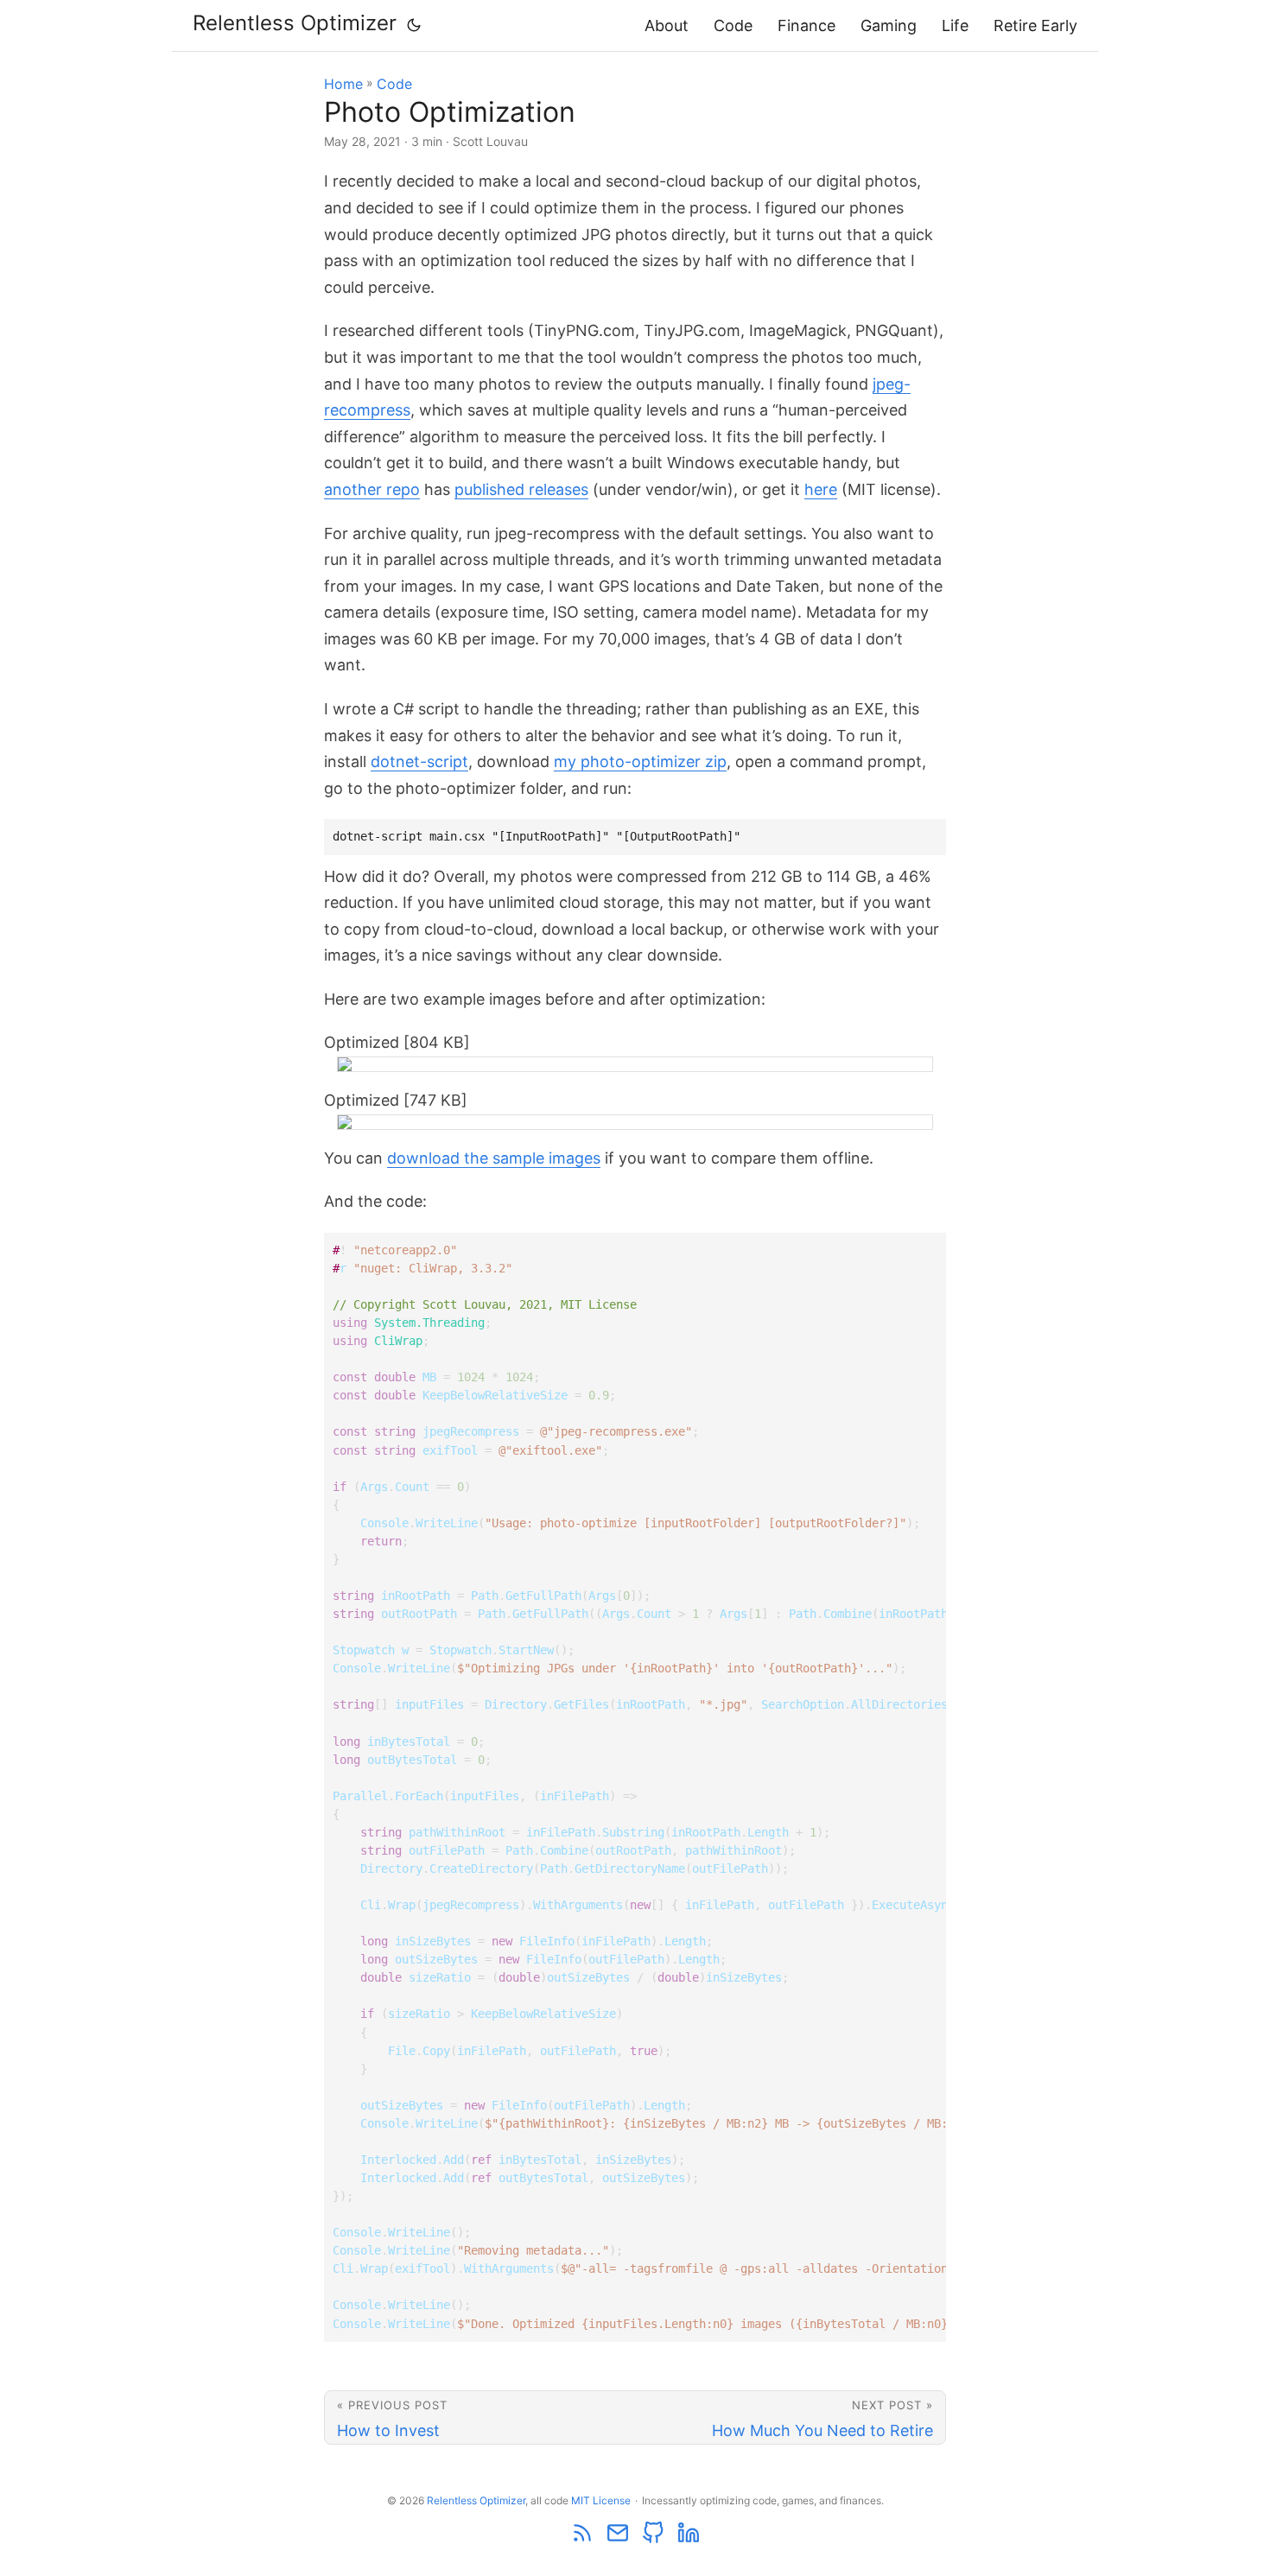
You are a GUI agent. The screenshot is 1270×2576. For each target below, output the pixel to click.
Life (955, 25)
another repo (372, 489)
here (821, 489)
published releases (521, 489)
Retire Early (1035, 25)
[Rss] (584, 2540)
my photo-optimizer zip (640, 761)
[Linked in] (689, 2540)
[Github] (654, 2540)
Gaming (889, 25)
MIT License (601, 2500)
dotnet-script (419, 761)
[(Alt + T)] (414, 25)
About (667, 25)
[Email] (619, 2540)
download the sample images (494, 1158)
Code (733, 25)
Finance (806, 25)
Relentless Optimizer (295, 23)
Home (343, 84)
